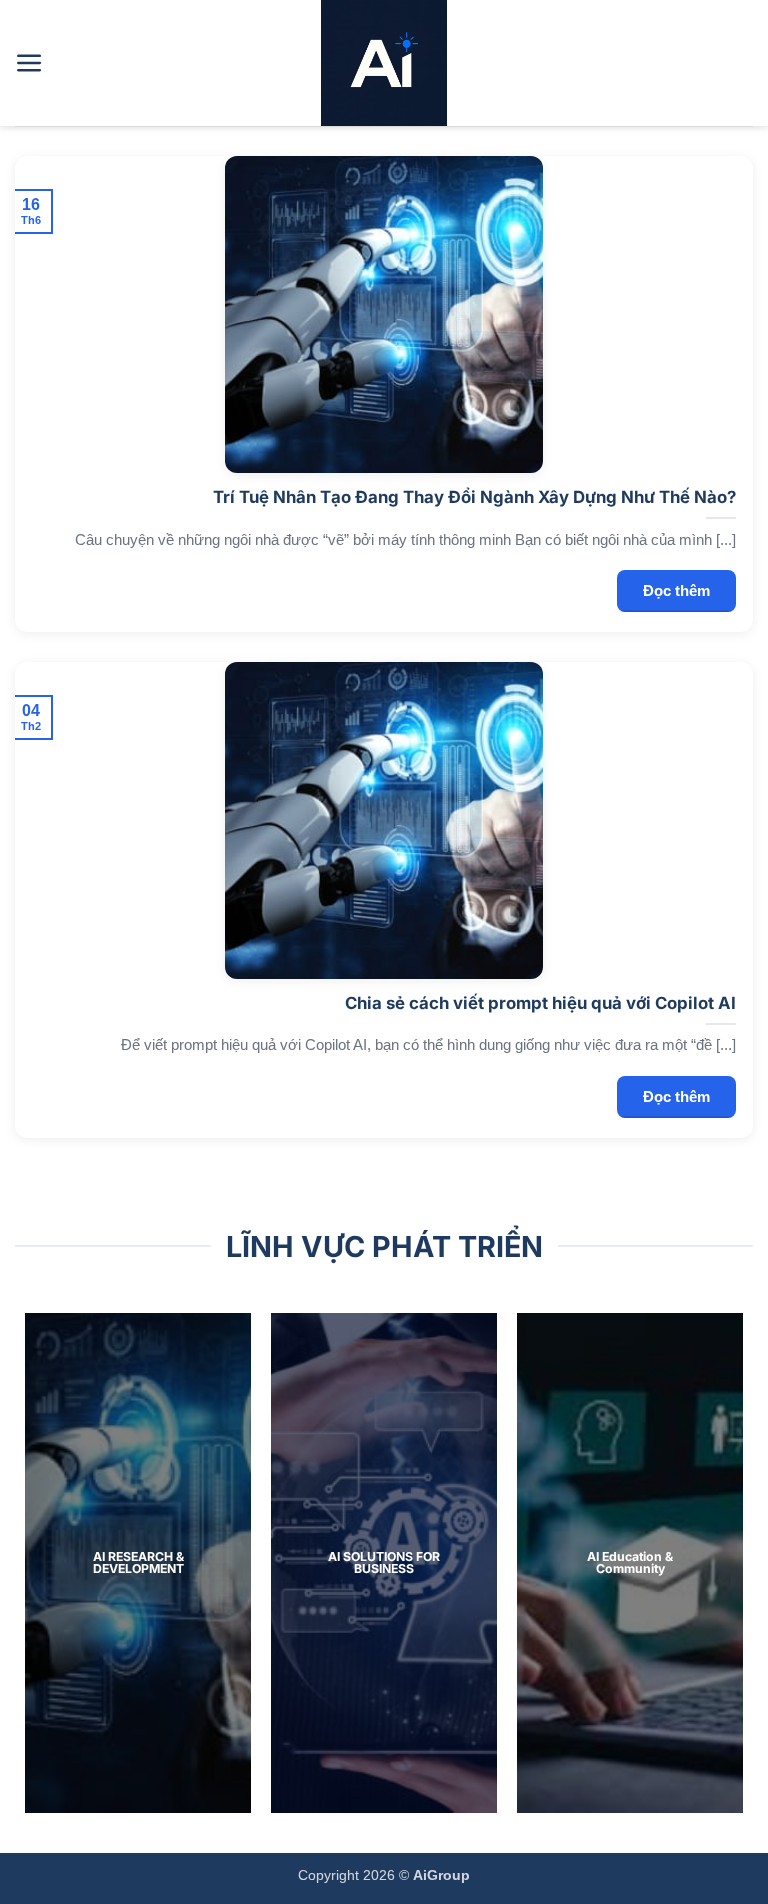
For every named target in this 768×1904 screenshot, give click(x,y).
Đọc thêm (676, 590)
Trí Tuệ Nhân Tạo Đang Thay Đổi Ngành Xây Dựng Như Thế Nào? (474, 497)
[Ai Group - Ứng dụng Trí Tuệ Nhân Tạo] (384, 63)
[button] (29, 63)
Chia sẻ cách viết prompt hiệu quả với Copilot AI (540, 1003)
